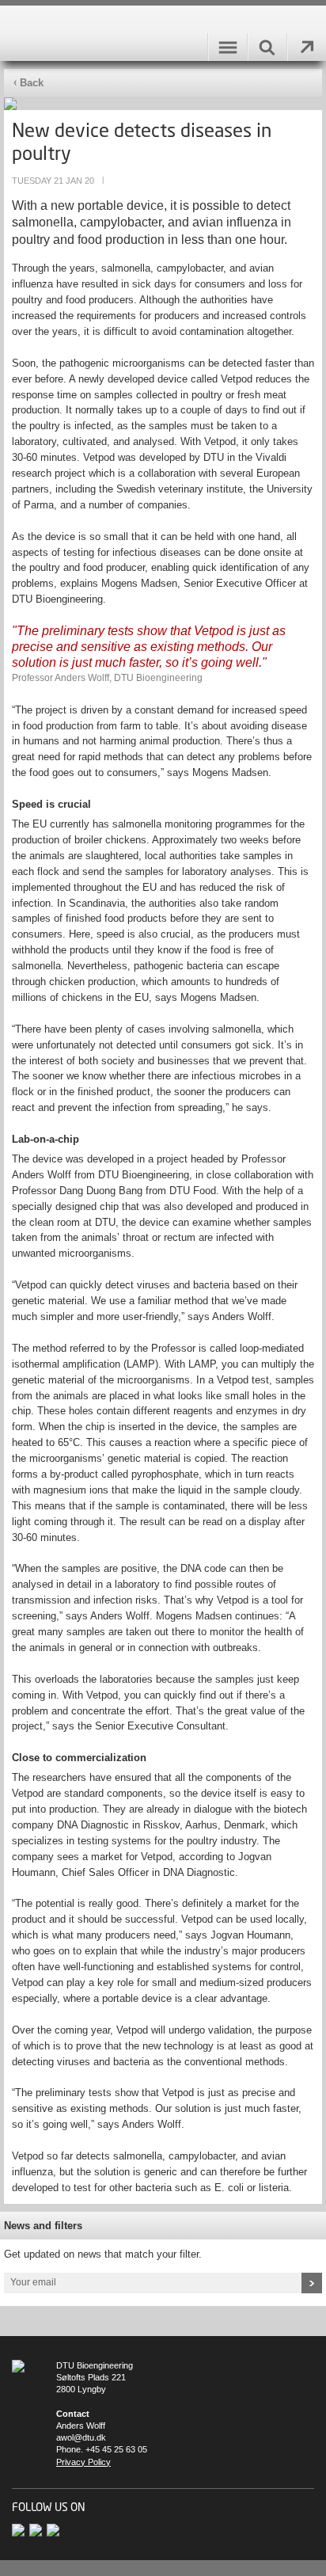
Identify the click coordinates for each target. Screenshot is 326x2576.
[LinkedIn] (54, 2529)
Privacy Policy (83, 2462)
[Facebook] (38, 2529)
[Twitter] (21, 2529)
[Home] (22, 2365)
